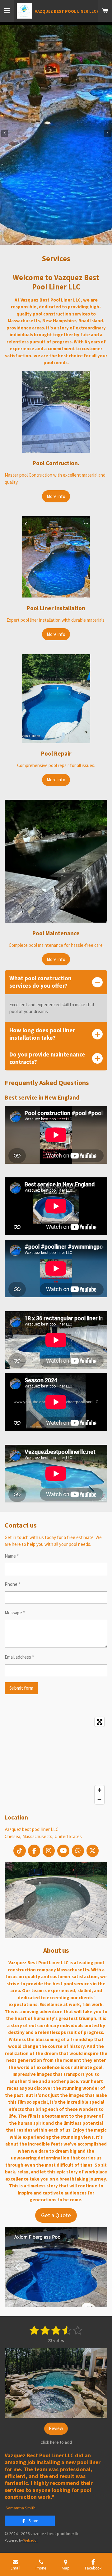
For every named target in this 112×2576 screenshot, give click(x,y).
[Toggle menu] (7, 11)
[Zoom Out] (100, 1799)
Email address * (19, 1657)
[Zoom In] (100, 1790)
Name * (12, 1556)
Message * (15, 1613)
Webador (30, 2540)
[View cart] (105, 11)
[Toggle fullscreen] (100, 1722)
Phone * (12, 1584)
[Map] (56, 1761)
